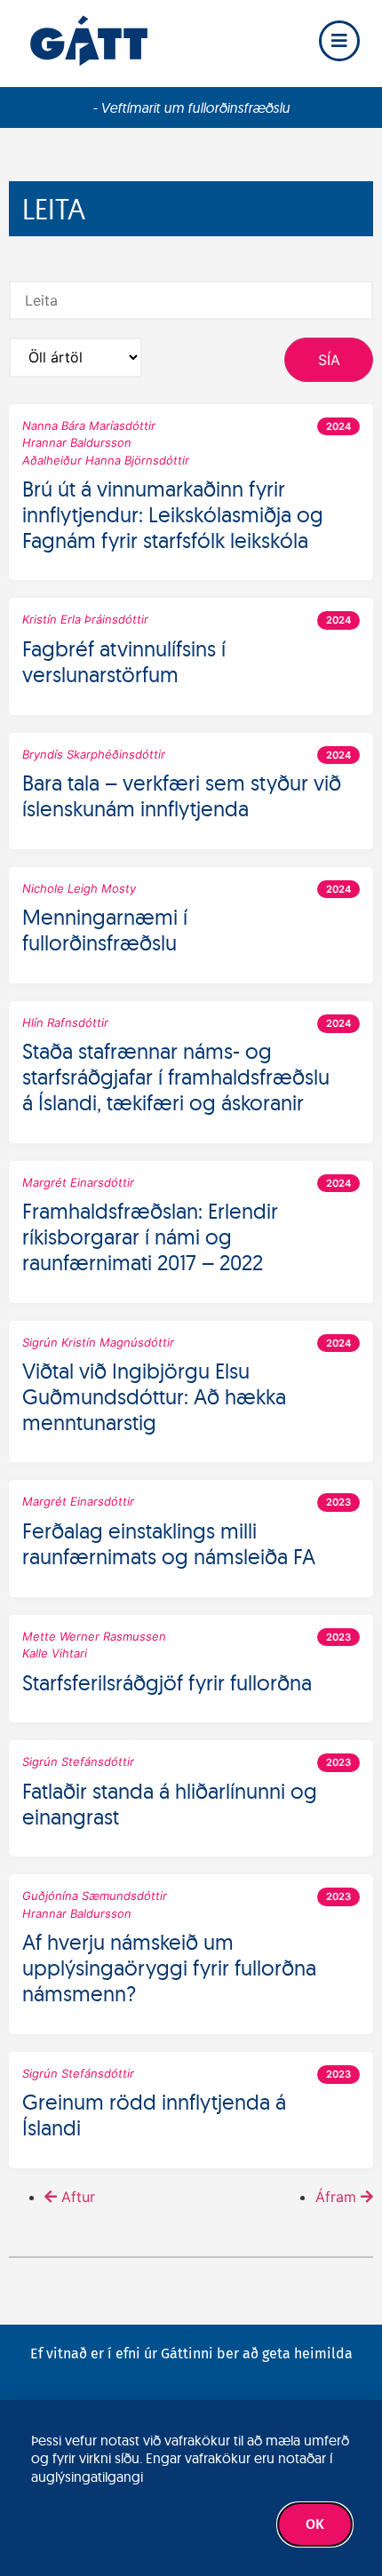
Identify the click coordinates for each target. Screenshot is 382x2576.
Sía (329, 360)
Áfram (336, 2197)
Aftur (78, 2197)
